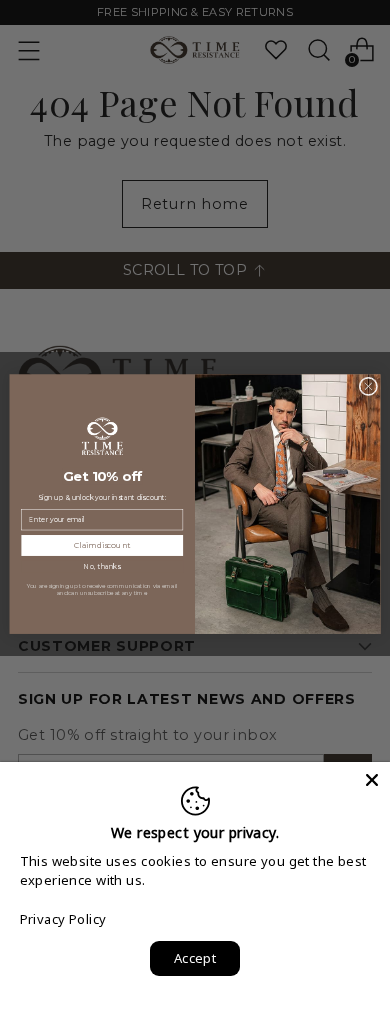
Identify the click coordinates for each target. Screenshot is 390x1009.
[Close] (372, 780)
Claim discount (102, 545)
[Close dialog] (368, 386)
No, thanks (102, 566)
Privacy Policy (63, 919)
